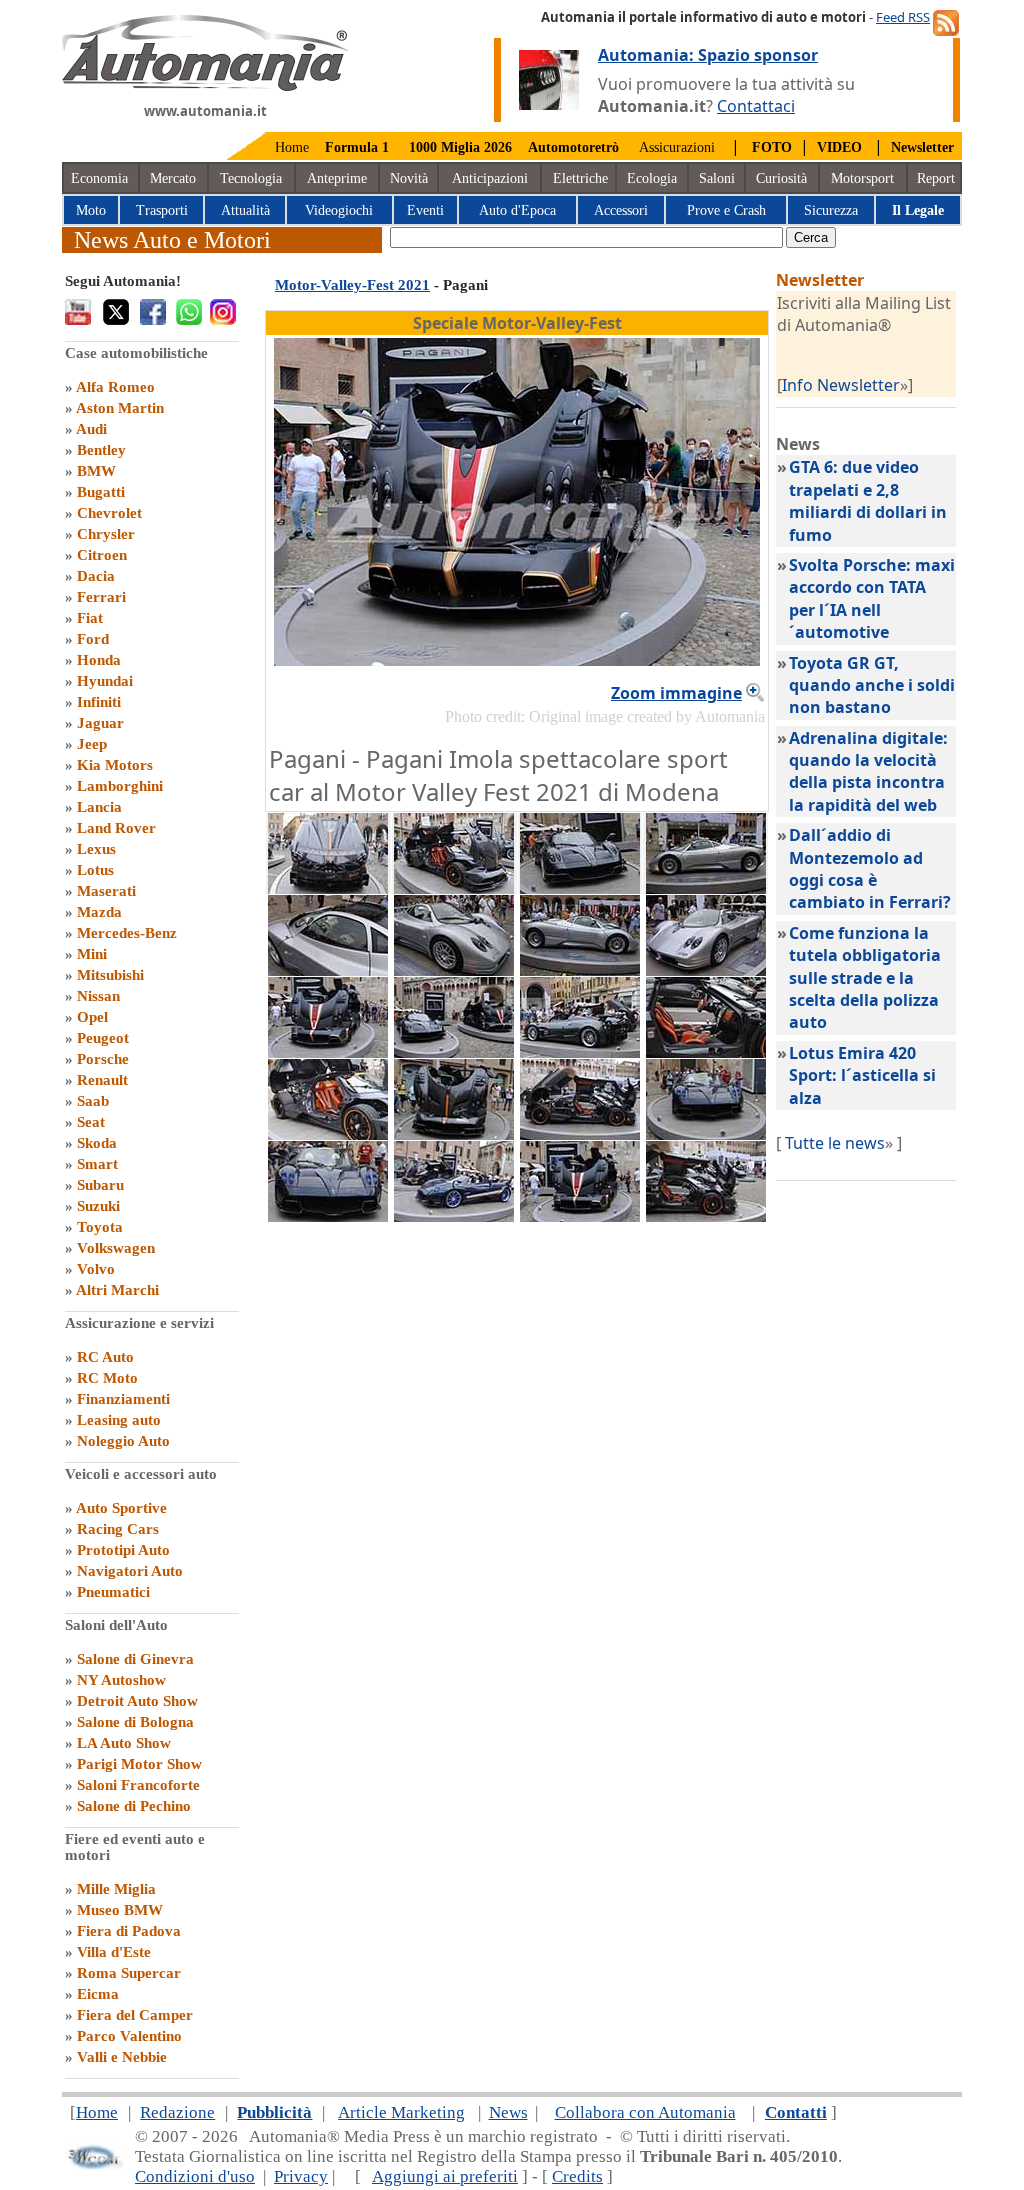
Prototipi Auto (123, 1550)
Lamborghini (120, 786)
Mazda (99, 912)
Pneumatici (113, 1592)
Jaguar (100, 723)
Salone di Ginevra (135, 1659)
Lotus (95, 870)
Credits (577, 2176)
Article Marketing (401, 2112)
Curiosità (781, 178)
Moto (91, 210)
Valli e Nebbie (122, 2057)
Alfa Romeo (115, 387)
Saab (93, 1101)
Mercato (173, 178)
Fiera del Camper (135, 2015)
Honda (99, 660)
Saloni (717, 178)
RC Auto (105, 1357)
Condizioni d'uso (195, 2176)
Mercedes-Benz (127, 933)
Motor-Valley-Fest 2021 (352, 285)
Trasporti (162, 210)
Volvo (96, 1269)
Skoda (97, 1143)
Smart (97, 1164)
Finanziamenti (123, 1399)
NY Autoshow (121, 1680)
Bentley (101, 450)
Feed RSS (903, 17)
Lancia (99, 807)
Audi (91, 429)
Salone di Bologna (135, 1722)
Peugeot (103, 1038)
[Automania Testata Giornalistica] (205, 86)
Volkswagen (116, 1248)
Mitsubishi (110, 975)
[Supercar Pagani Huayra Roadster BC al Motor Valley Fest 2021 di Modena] (580, 888)
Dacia (96, 576)
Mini (92, 954)
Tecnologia (251, 178)
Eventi (425, 210)
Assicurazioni (677, 147)
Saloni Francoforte (138, 1785)
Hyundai (105, 681)
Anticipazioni (490, 178)
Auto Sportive (121, 1508)
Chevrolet (109, 513)
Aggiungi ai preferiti (445, 2176)
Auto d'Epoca (517, 210)
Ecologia (652, 178)
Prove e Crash (726, 210)
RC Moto (107, 1378)
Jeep (92, 744)
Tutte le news (835, 1143)
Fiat (90, 618)
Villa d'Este (114, 1952)
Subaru (100, 1185)
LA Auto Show (124, 1743)
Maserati (106, 891)
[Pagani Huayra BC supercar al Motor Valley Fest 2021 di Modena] (454, 888)
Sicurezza (831, 210)
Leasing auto (119, 1420)
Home (292, 147)
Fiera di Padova (129, 1931)
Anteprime (337, 178)
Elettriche (580, 178)
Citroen (102, 555)
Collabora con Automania (645, 2112)
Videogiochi (339, 210)
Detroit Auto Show (137, 1701)
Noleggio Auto (123, 1441)
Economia (99, 178)
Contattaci (756, 106)
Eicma (98, 1994)
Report (936, 178)
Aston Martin (120, 408)
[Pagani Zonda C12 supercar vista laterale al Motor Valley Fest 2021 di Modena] (706, 888)
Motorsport (862, 178)
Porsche (103, 1059)
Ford (93, 639)
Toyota (100, 1227)
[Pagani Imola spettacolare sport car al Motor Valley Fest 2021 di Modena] (328, 1052)
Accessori (621, 210)
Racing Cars (118, 1529)
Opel (92, 1017)
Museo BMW (120, 1910)
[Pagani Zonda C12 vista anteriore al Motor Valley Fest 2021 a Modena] (454, 970)
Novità (409, 178)
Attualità (245, 210)
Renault (102, 1080)
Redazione (177, 2112)
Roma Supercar (129, 1973)
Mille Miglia (116, 1889)
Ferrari (101, 597)
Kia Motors (115, 765)
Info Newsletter (841, 385)
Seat (91, 1122)
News (508, 2112)
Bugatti (101, 492)
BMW (96, 471)
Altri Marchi (117, 1290)
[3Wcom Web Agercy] (94, 2165)
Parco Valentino (129, 2036)
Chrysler (106, 534)
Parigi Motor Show (139, 1764)
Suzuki (98, 1206)
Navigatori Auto (130, 1571)
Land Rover (116, 828)
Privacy (301, 2176)
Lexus (96, 849)
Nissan (98, 996)
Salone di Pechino (134, 1806)
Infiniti (99, 702)
